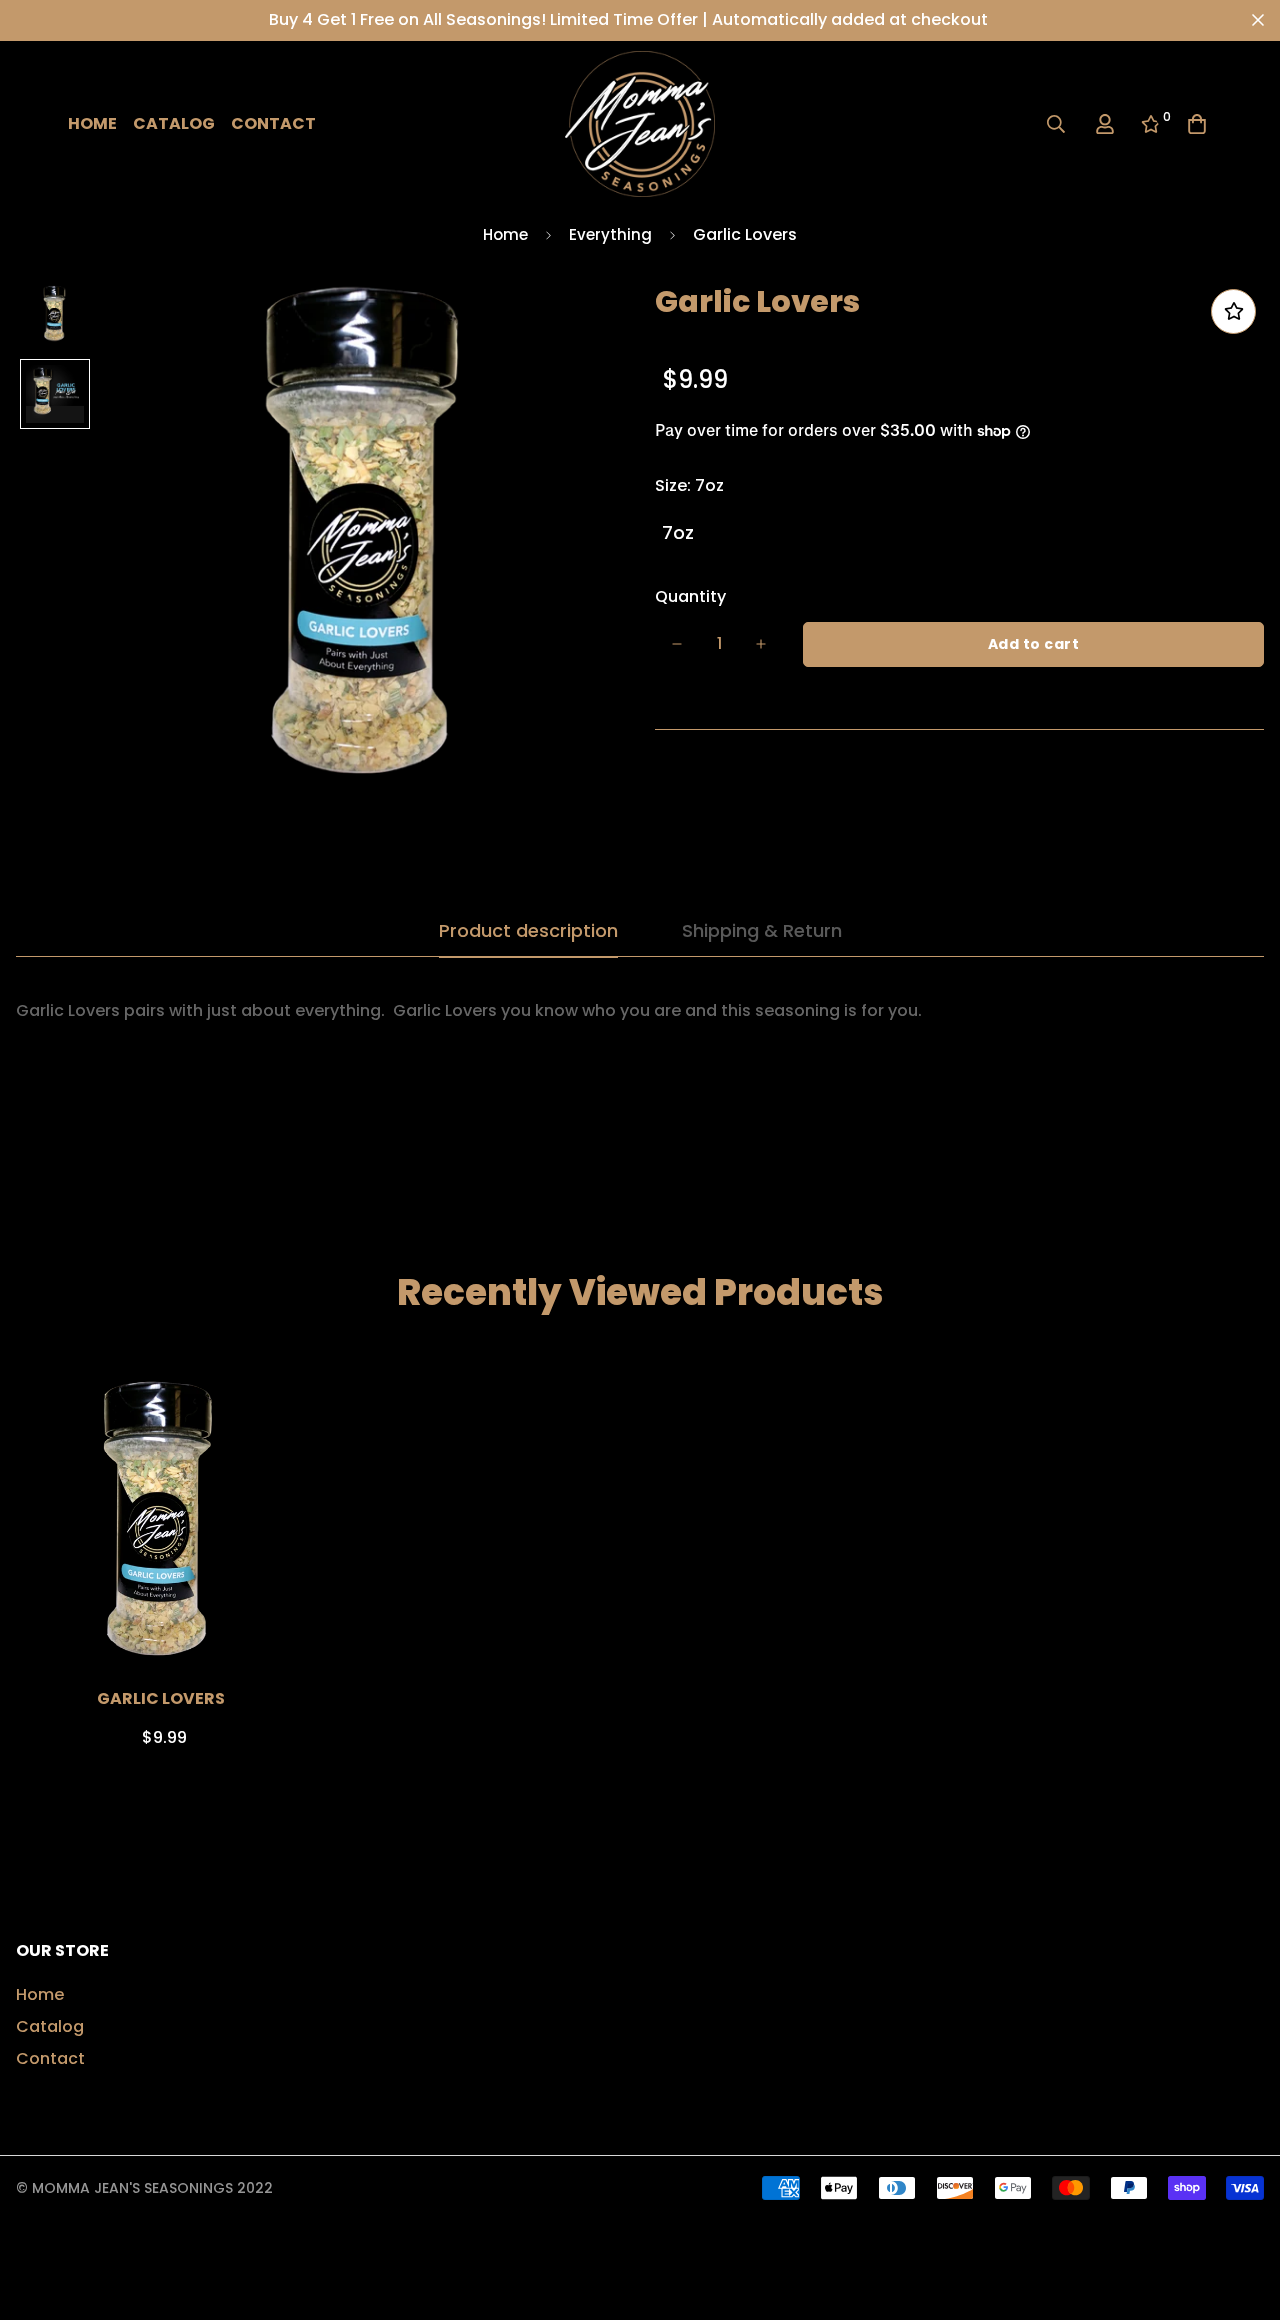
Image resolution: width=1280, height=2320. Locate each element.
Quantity (690, 596)
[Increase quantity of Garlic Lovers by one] (761, 644)
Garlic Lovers (161, 1698)
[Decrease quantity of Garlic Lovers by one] (677, 644)
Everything (610, 234)
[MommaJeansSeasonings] (640, 124)
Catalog (174, 123)
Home (92, 123)
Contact (273, 123)
